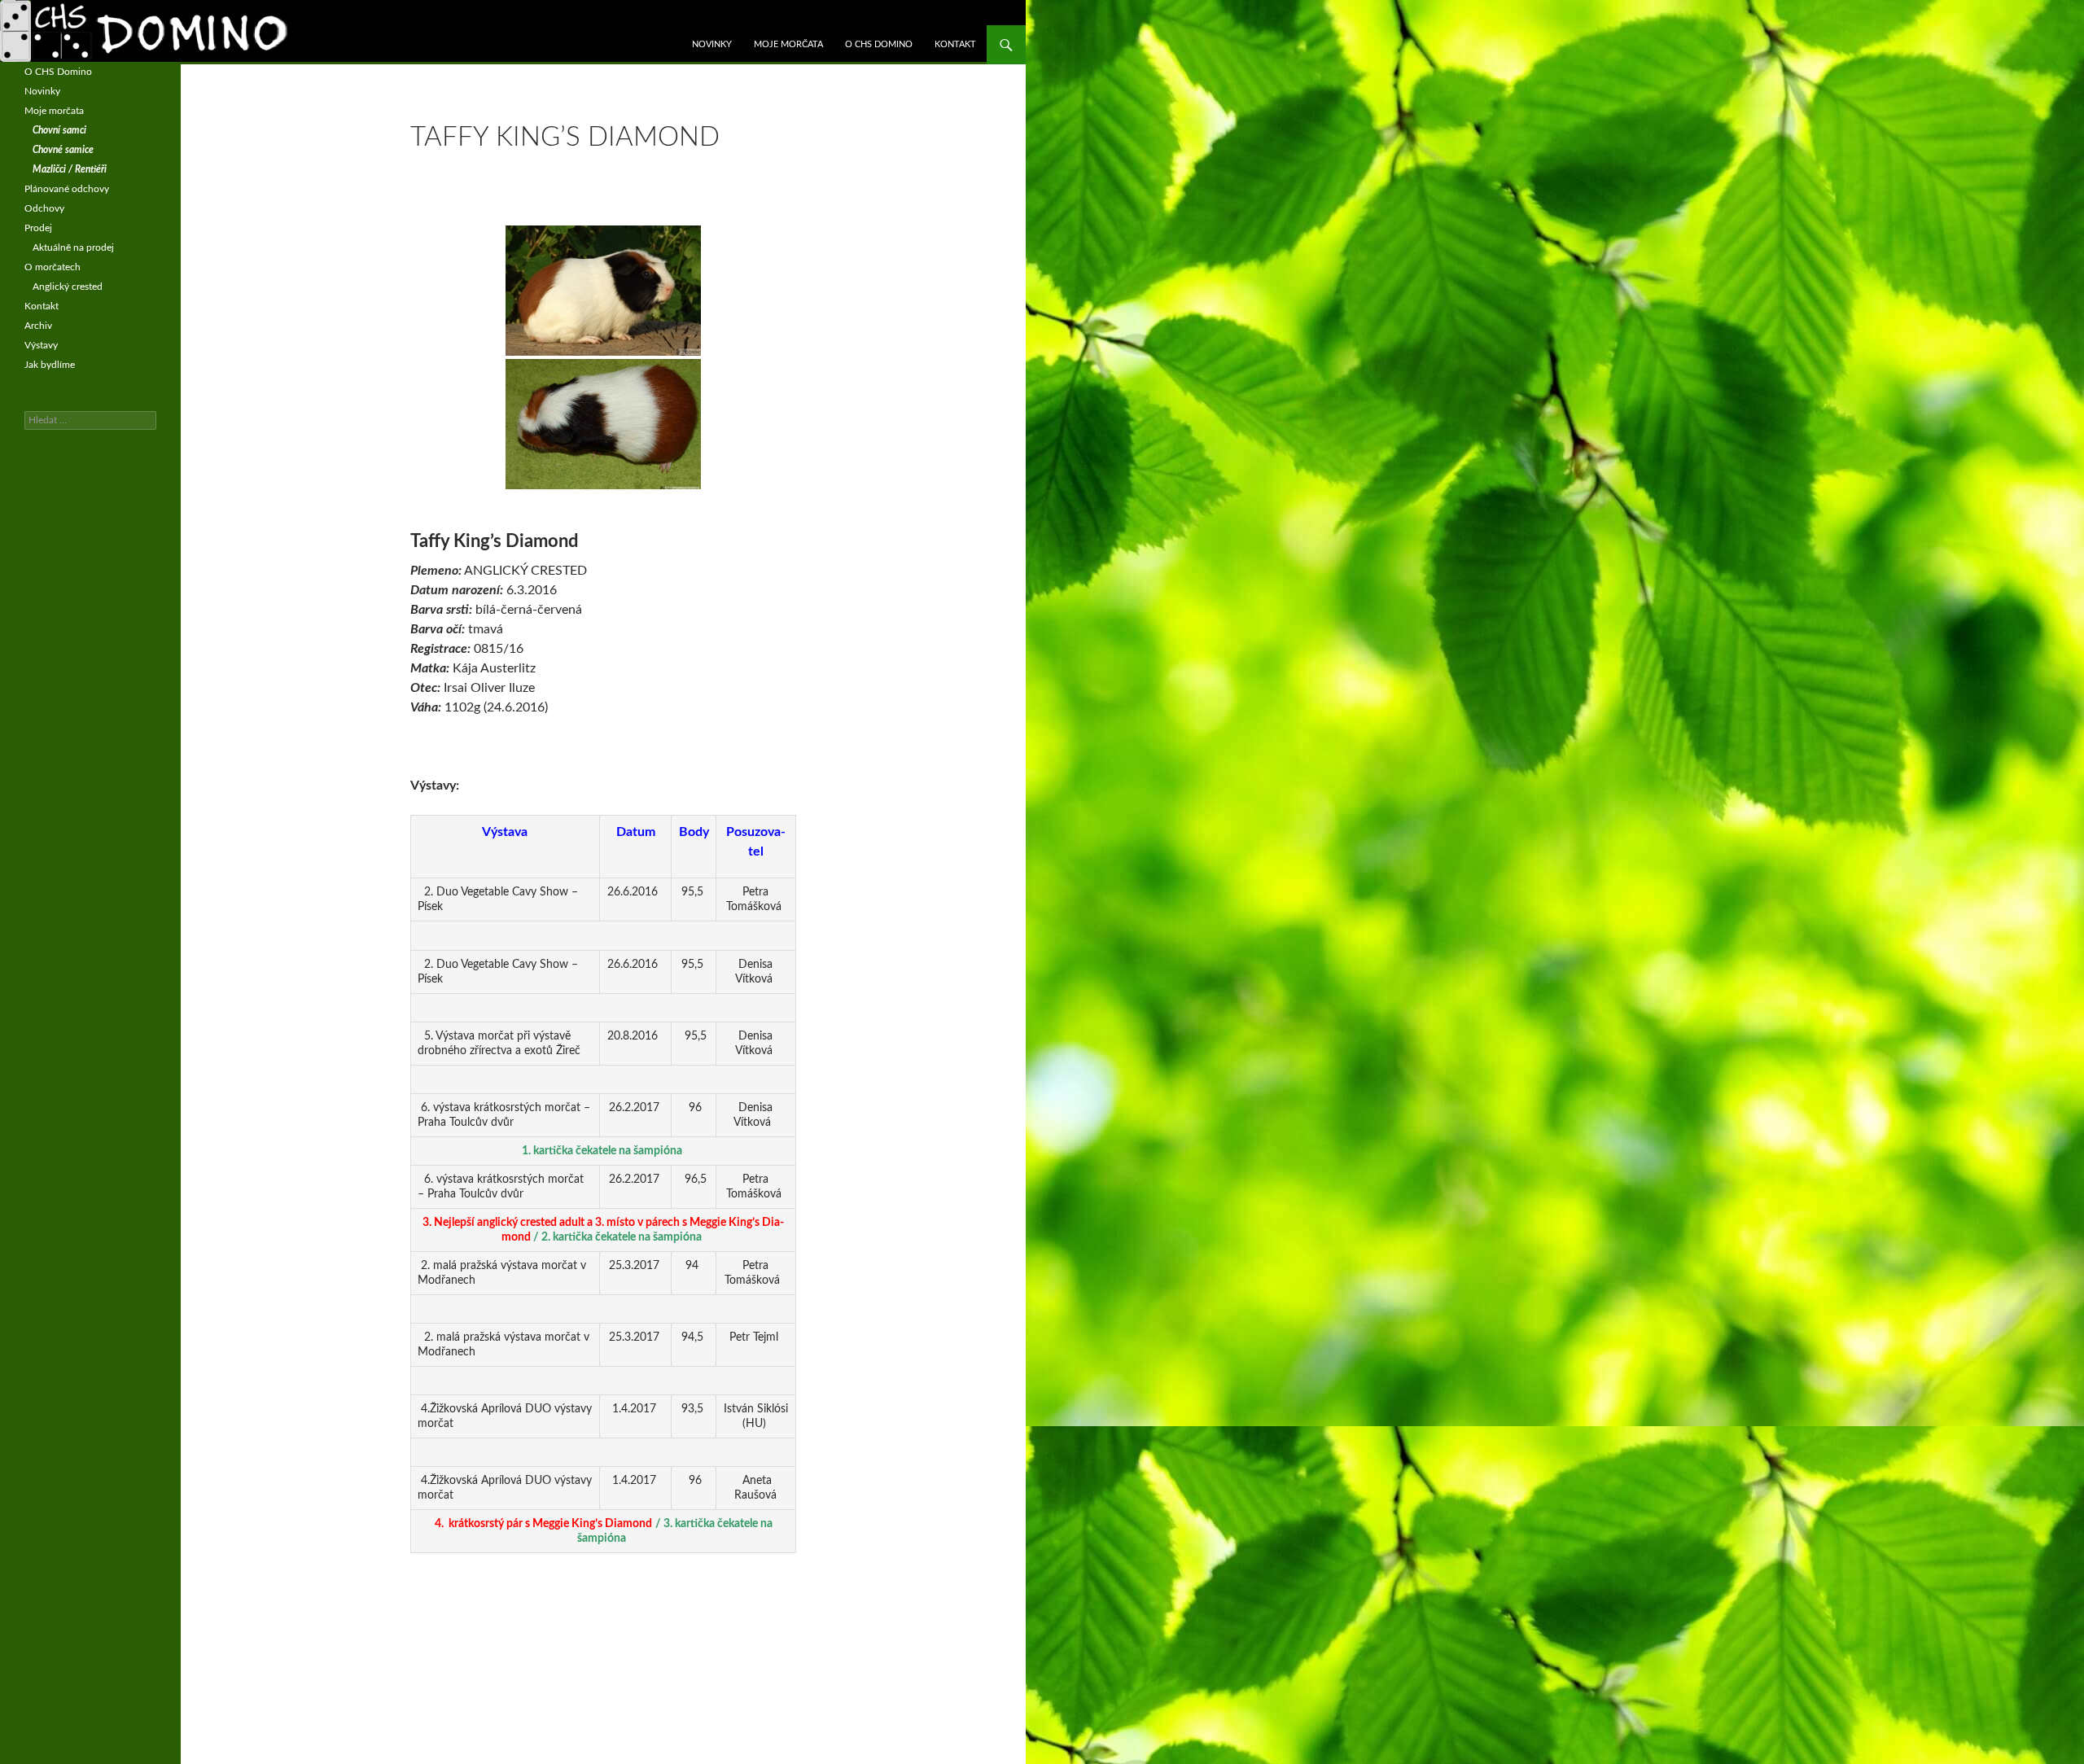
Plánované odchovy (67, 189)
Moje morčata (788, 44)
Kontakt (955, 44)
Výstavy (41, 345)
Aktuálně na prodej (73, 247)
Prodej (38, 228)
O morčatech (53, 267)
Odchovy (44, 208)
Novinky (712, 44)
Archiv (38, 326)
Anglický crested (68, 287)
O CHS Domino (879, 44)
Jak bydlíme (50, 365)
